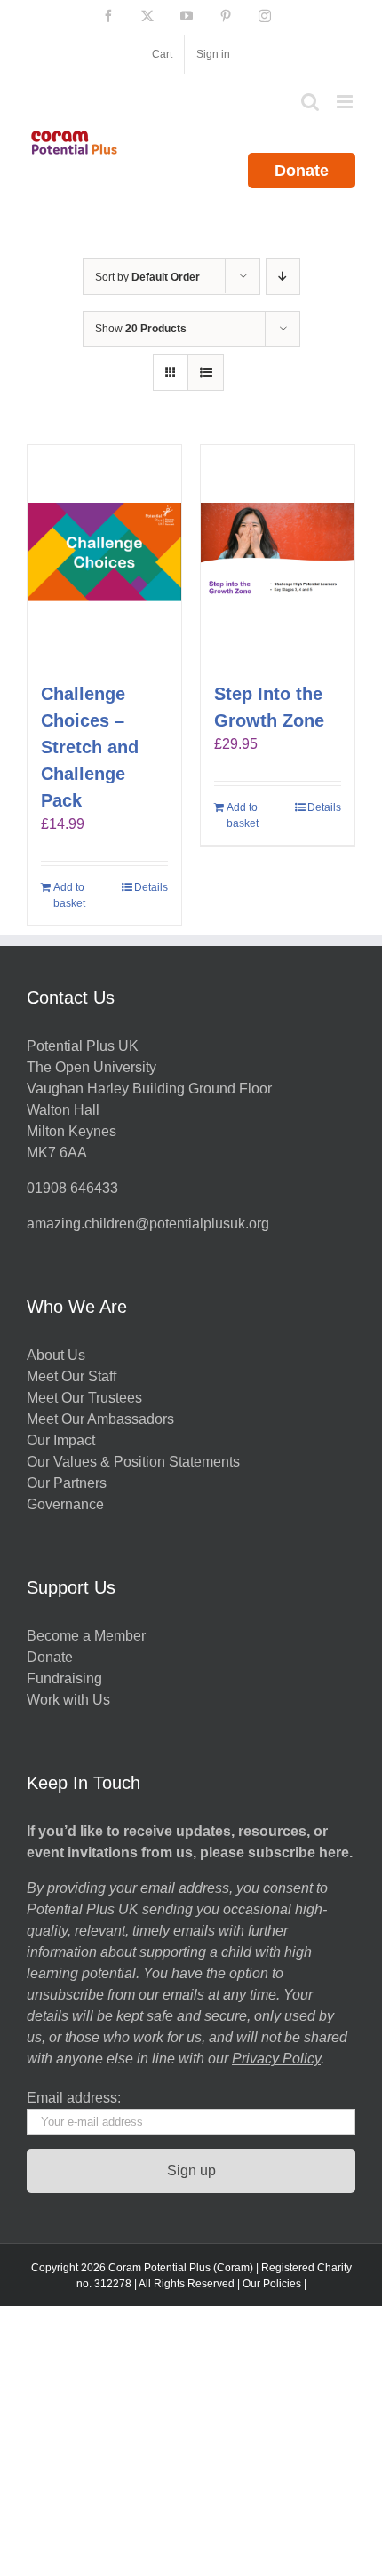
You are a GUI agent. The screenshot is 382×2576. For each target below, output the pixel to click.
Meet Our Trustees (84, 1398)
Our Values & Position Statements (133, 1462)
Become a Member (86, 1636)
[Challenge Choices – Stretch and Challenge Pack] (104, 554)
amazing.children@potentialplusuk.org (148, 1224)
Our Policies (272, 2284)
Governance (65, 1504)
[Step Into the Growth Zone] (278, 554)
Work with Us (68, 1700)
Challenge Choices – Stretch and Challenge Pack (90, 747)
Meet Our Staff (72, 1376)
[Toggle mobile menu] (346, 102)
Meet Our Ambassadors (100, 1419)
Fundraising (64, 1678)
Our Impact (63, 1440)
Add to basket (69, 895)
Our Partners (67, 1483)
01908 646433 (72, 1188)
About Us (56, 1355)
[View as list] (206, 373)
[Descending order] (283, 277)
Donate (302, 171)
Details (151, 887)
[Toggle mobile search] (310, 102)
